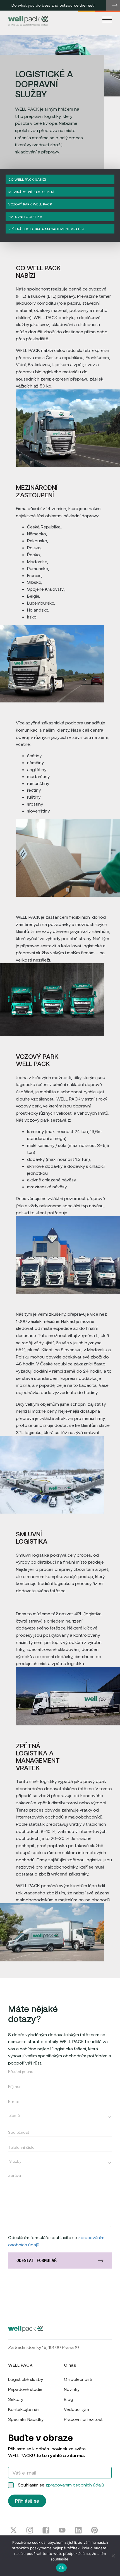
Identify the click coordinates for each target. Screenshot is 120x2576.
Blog (69, 2399)
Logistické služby (26, 2379)
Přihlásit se (27, 2501)
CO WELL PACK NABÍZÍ (27, 179)
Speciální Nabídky (26, 2419)
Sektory (16, 2399)
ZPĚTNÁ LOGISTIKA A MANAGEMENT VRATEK (46, 229)
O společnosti (78, 2379)
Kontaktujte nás (24, 2409)
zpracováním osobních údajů (75, 2485)
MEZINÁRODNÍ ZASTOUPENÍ (31, 192)
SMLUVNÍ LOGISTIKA (25, 217)
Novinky (72, 2389)
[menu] (107, 19)
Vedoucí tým (76, 2409)
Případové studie (25, 2389)
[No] (113, 2556)
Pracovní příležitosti (84, 2419)
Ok (61, 2568)
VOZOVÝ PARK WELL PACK (30, 204)
